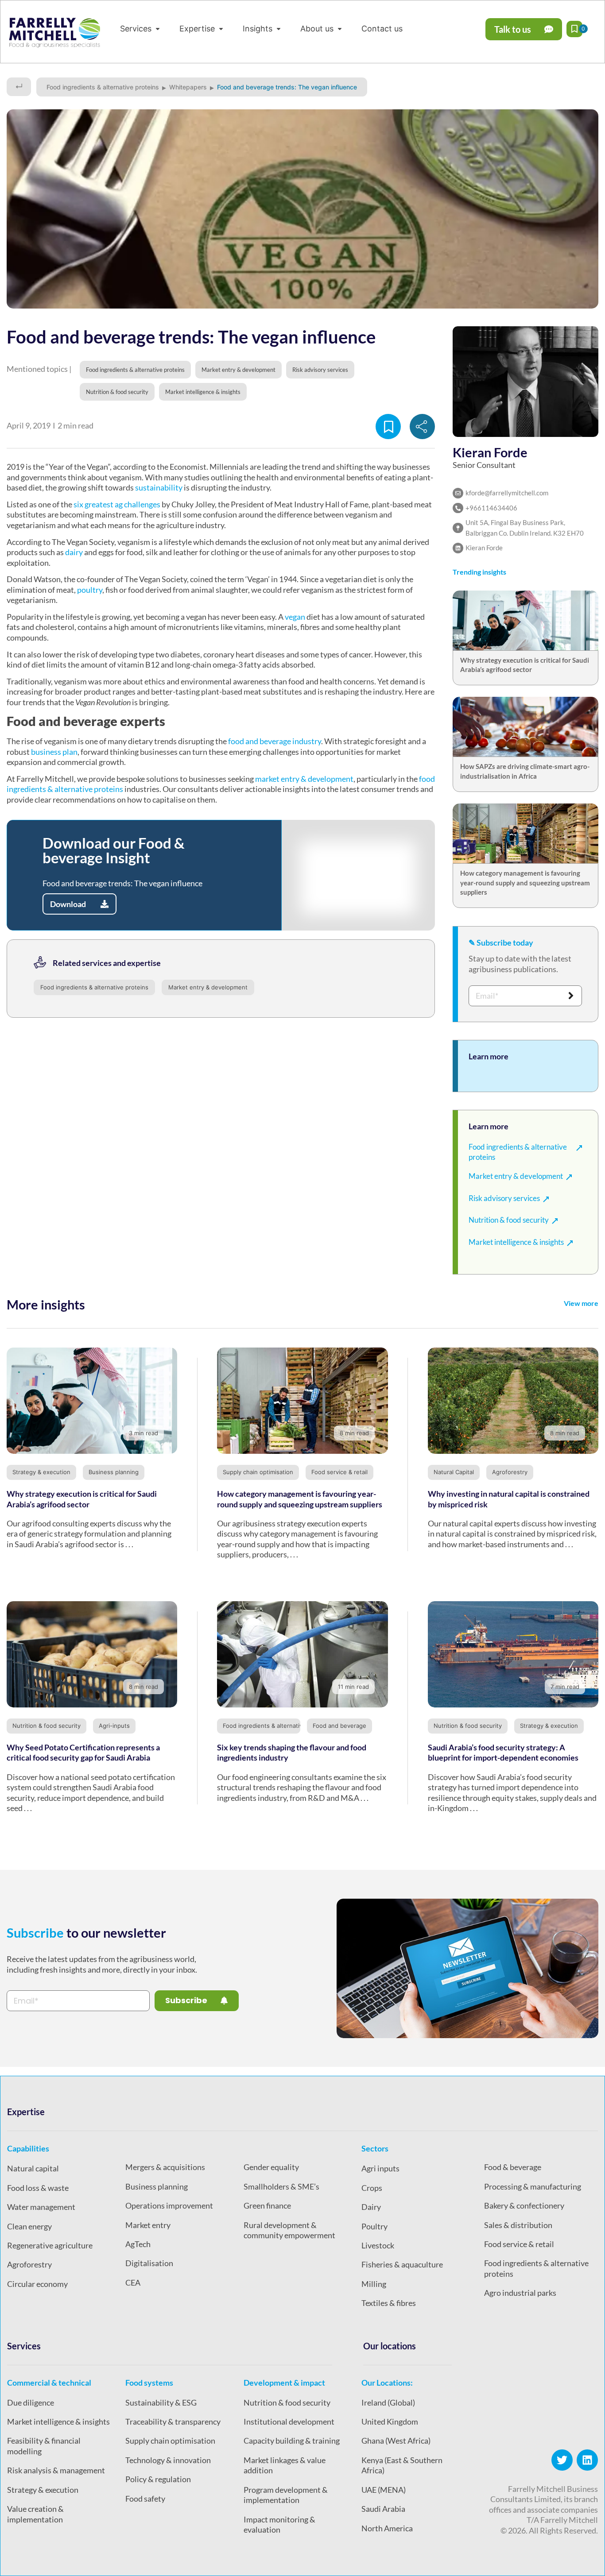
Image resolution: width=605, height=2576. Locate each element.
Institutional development (289, 2422)
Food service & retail (339, 1472)
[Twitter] (562, 2460)
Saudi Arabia (383, 2509)
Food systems (149, 2383)
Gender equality (271, 2167)
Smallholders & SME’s (281, 2186)
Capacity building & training (292, 2441)
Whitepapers (188, 87)
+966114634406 (491, 508)
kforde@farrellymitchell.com (507, 493)
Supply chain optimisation (258, 1472)
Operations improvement (169, 2205)
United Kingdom (390, 2422)
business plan (54, 752)
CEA (133, 2282)
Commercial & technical (49, 2383)
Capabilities (28, 2148)
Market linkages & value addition (285, 2465)
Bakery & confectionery (524, 2205)
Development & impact (284, 2383)
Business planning (114, 1472)
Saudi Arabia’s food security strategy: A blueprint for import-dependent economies (503, 1752)
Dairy (371, 2207)
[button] (141, 29)
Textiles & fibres (389, 2303)
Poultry (374, 2226)
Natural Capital (454, 1472)
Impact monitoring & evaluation (279, 2524)
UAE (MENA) (384, 2490)
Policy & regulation (158, 2479)
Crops (372, 2188)
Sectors (375, 2148)
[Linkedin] (587, 2460)
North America (387, 2528)
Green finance (267, 2205)
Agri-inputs (114, 1726)
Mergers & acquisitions (165, 2167)
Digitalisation (149, 2263)
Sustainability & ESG (161, 2402)
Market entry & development (208, 987)
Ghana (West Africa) (396, 2441)
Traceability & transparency (173, 2422)
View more (581, 1303)
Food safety (145, 2499)
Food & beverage (513, 2167)
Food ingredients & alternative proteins (103, 87)
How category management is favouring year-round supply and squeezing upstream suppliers (525, 883)
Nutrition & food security (47, 1726)
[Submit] (571, 996)
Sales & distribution (518, 2225)
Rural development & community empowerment (289, 2230)
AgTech (138, 2244)
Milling (374, 2284)
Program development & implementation (286, 2495)
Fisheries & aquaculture (402, 2264)
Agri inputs (380, 2168)
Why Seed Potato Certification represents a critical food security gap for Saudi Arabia (83, 1752)
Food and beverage (339, 1726)
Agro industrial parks (520, 2293)
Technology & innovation (168, 2460)
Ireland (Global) (388, 2402)
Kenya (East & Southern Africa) (402, 2465)
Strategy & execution (41, 1472)
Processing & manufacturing (533, 2186)
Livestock (378, 2245)
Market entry (148, 2225)
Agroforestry (510, 1472)
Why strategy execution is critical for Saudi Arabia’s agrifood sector (82, 1499)
